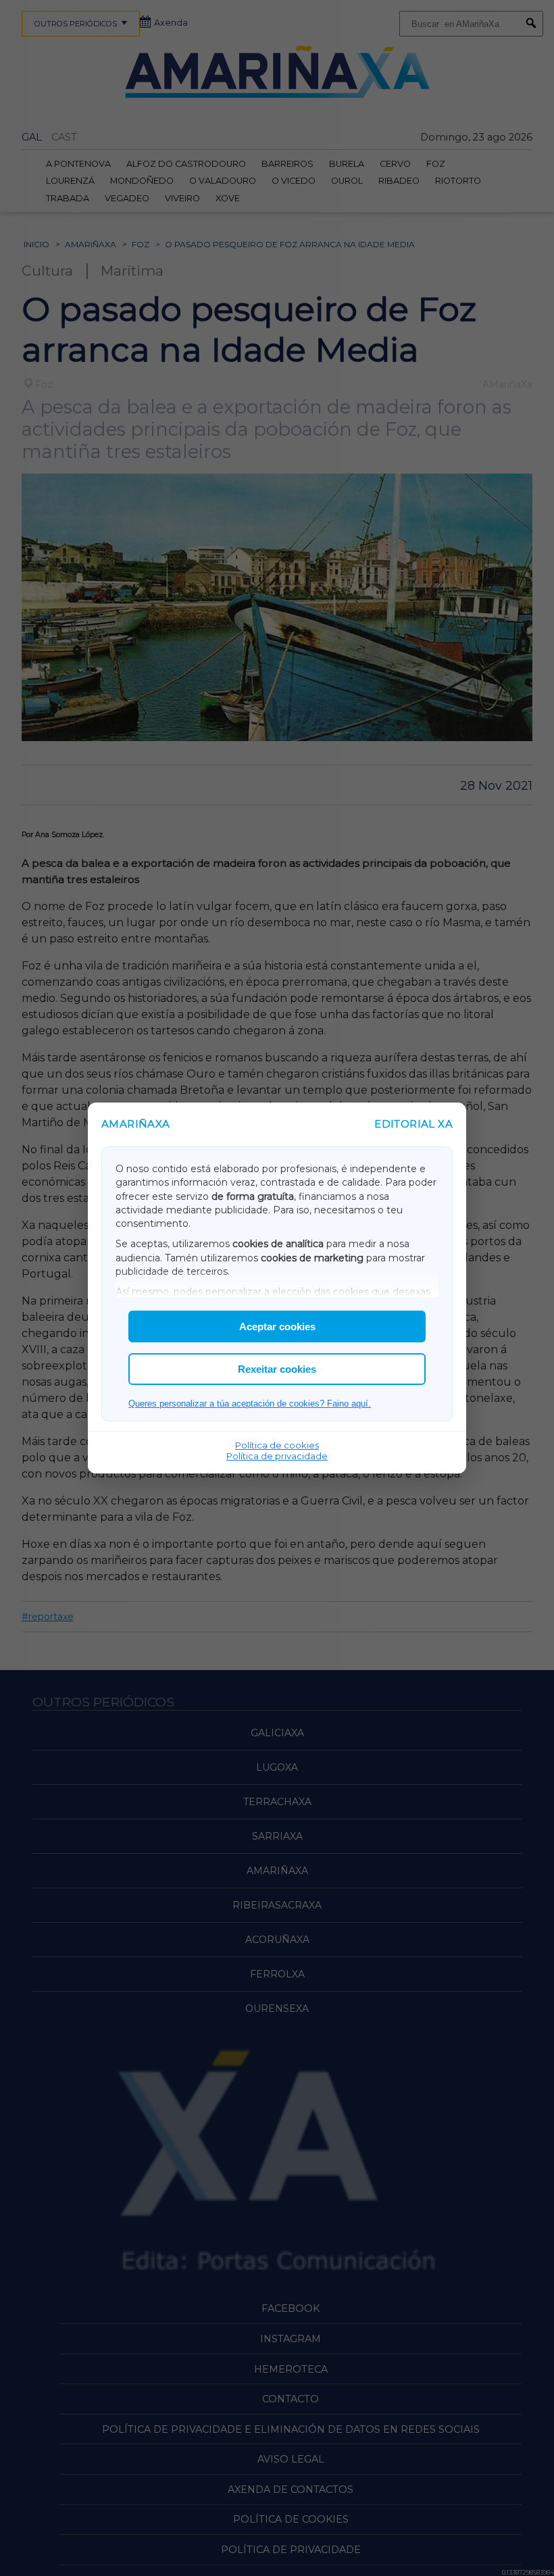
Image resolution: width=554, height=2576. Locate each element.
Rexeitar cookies (277, 1369)
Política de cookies (277, 1445)
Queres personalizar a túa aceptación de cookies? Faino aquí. (250, 1404)
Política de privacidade (277, 1456)
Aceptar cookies (277, 1327)
